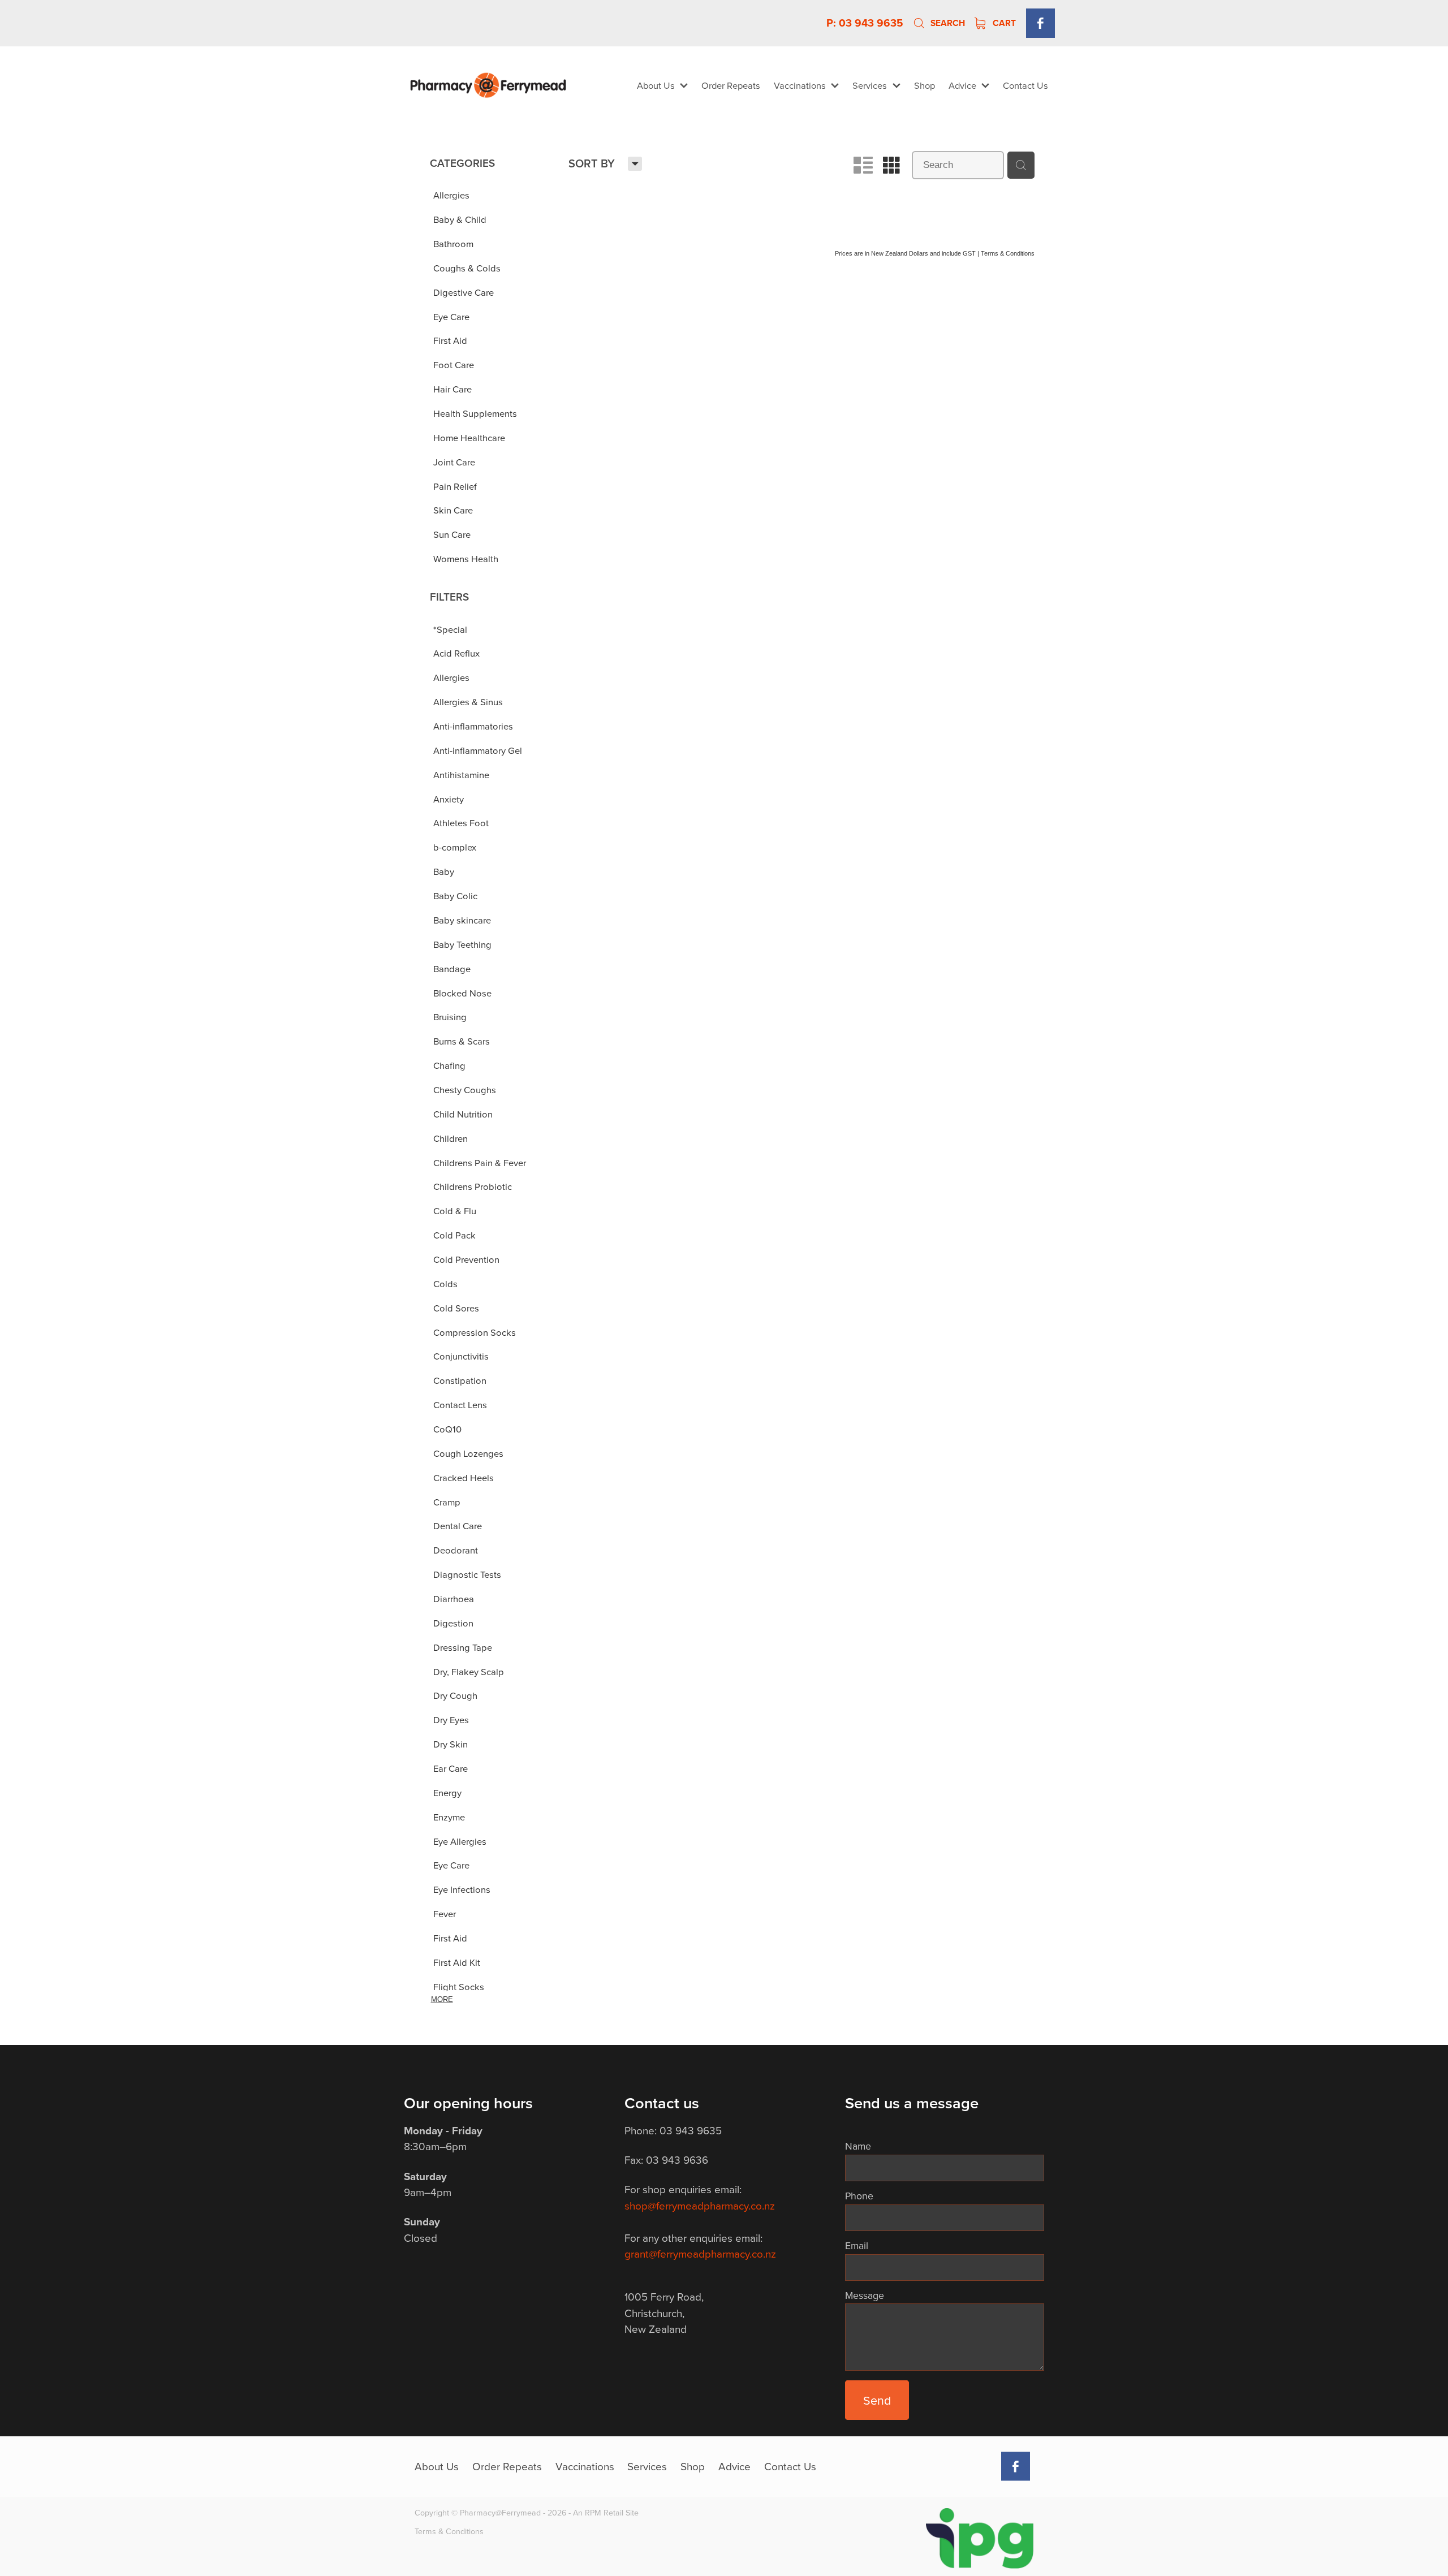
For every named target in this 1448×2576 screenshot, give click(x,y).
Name (858, 2146)
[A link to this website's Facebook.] (1040, 23)
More (442, 1999)
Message (865, 2295)
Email (857, 2246)
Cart (1003, 23)
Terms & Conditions (449, 2531)
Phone (859, 2196)
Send (877, 2400)
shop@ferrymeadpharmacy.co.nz (700, 2205)
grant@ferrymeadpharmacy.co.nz (700, 2253)
